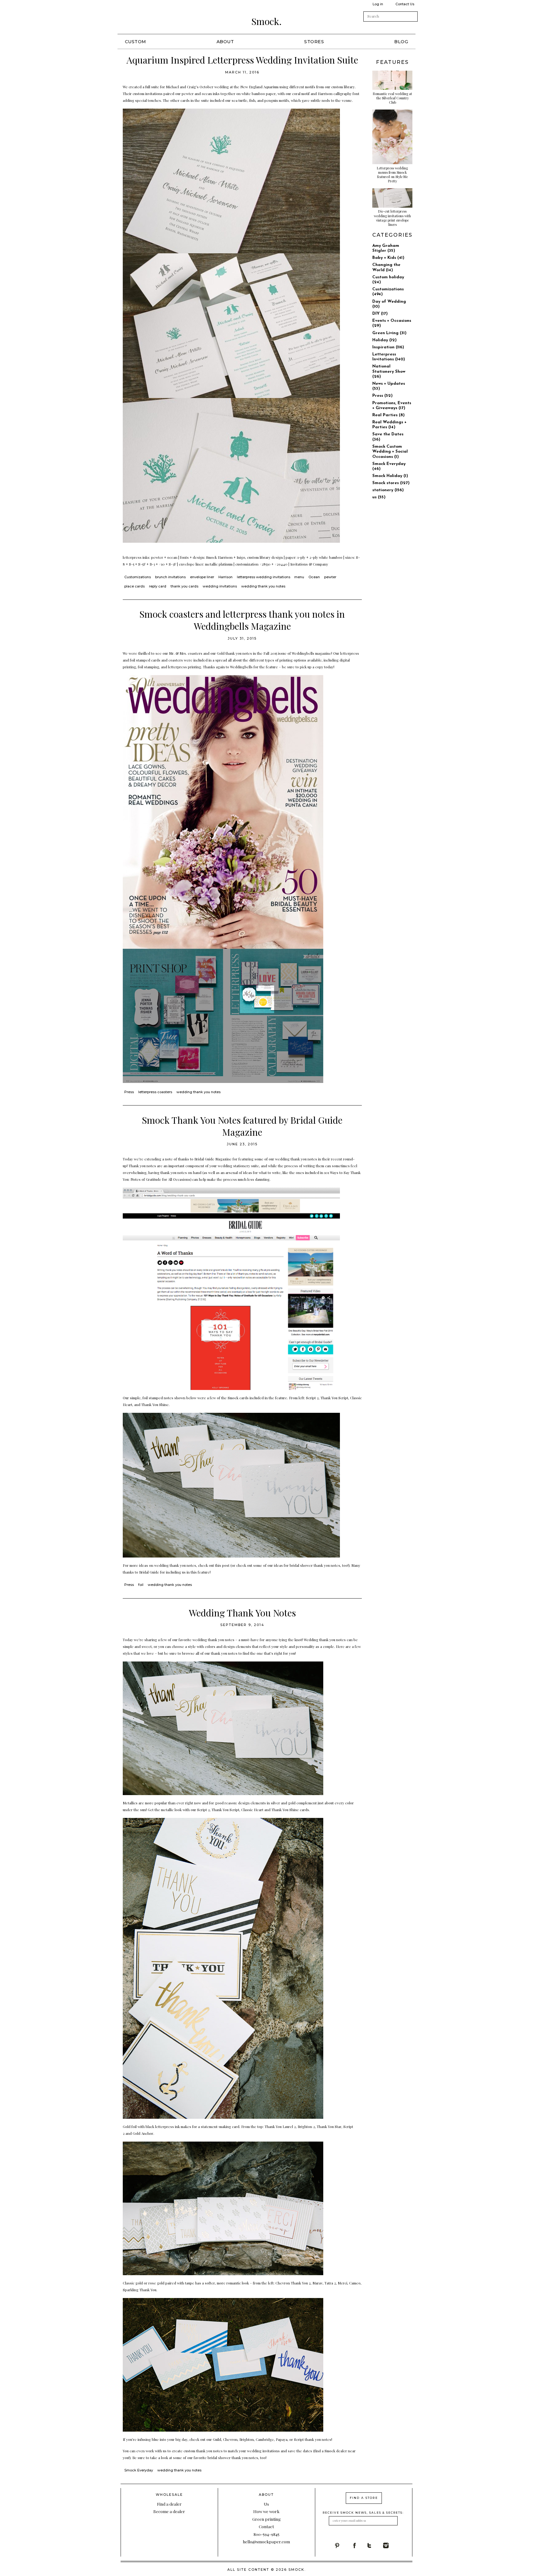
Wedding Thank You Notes (242, 1613)
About (225, 42)
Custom (136, 42)
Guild (217, 2439)
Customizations (138, 577)
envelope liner (202, 577)
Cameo (355, 2283)
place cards (134, 586)
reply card (158, 586)
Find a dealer (169, 2504)
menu (299, 577)
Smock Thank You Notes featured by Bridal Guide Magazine (242, 1126)
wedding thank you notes (263, 586)
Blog (401, 42)
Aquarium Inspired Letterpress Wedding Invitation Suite (242, 60)
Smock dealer (336, 2451)
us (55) (379, 497)
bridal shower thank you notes (315, 1565)
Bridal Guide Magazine (213, 1159)
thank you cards (184, 586)
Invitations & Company (310, 564)
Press (129, 1092)
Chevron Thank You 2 (293, 2283)
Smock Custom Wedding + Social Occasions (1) (390, 452)
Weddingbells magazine (312, 653)
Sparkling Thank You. (140, 2290)
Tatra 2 (330, 2283)
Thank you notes (142, 1166)
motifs (310, 87)
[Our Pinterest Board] (343, 2545)
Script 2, (313, 1398)
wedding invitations (220, 586)
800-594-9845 (266, 2534)
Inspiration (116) (388, 347)
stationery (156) (388, 490)
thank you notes (225, 1653)
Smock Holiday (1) (390, 476)
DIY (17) (380, 314)
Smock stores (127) (391, 483)
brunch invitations (170, 577)
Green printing (266, 2519)
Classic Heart (253, 1810)
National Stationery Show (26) (389, 371)
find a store (364, 2498)
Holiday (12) (384, 340)
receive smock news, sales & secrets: (363, 2513)
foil (141, 1585)
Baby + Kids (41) (388, 258)
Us (266, 2504)
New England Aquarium (259, 87)
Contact (266, 2526)
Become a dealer (169, 2511)
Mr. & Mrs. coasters (186, 653)
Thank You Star (329, 2126)
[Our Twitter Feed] (375, 2545)
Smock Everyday (139, 2470)
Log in (378, 4)
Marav (318, 2283)
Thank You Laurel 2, (281, 2126)
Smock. (266, 21)
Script (299, 2439)
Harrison (225, 577)
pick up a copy (312, 667)
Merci (343, 2283)
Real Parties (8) (388, 415)
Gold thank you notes (234, 653)
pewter (330, 577)
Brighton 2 (306, 2126)
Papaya (282, 2439)
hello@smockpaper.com (266, 2541)
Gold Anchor (143, 2133)
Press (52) (382, 396)
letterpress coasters (155, 1092)
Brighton (247, 2439)
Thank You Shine (155, 1404)
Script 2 (203, 1810)
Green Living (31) (389, 333)
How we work (266, 2511)
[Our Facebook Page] (359, 2545)
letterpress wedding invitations (264, 577)
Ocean (314, 577)
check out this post (214, 1565)
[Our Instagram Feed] (391, 2545)
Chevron (230, 2439)
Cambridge (265, 2439)
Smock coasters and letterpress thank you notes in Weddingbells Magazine (242, 620)
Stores (314, 42)
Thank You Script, (226, 1810)
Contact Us (405, 4)
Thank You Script (334, 1398)
